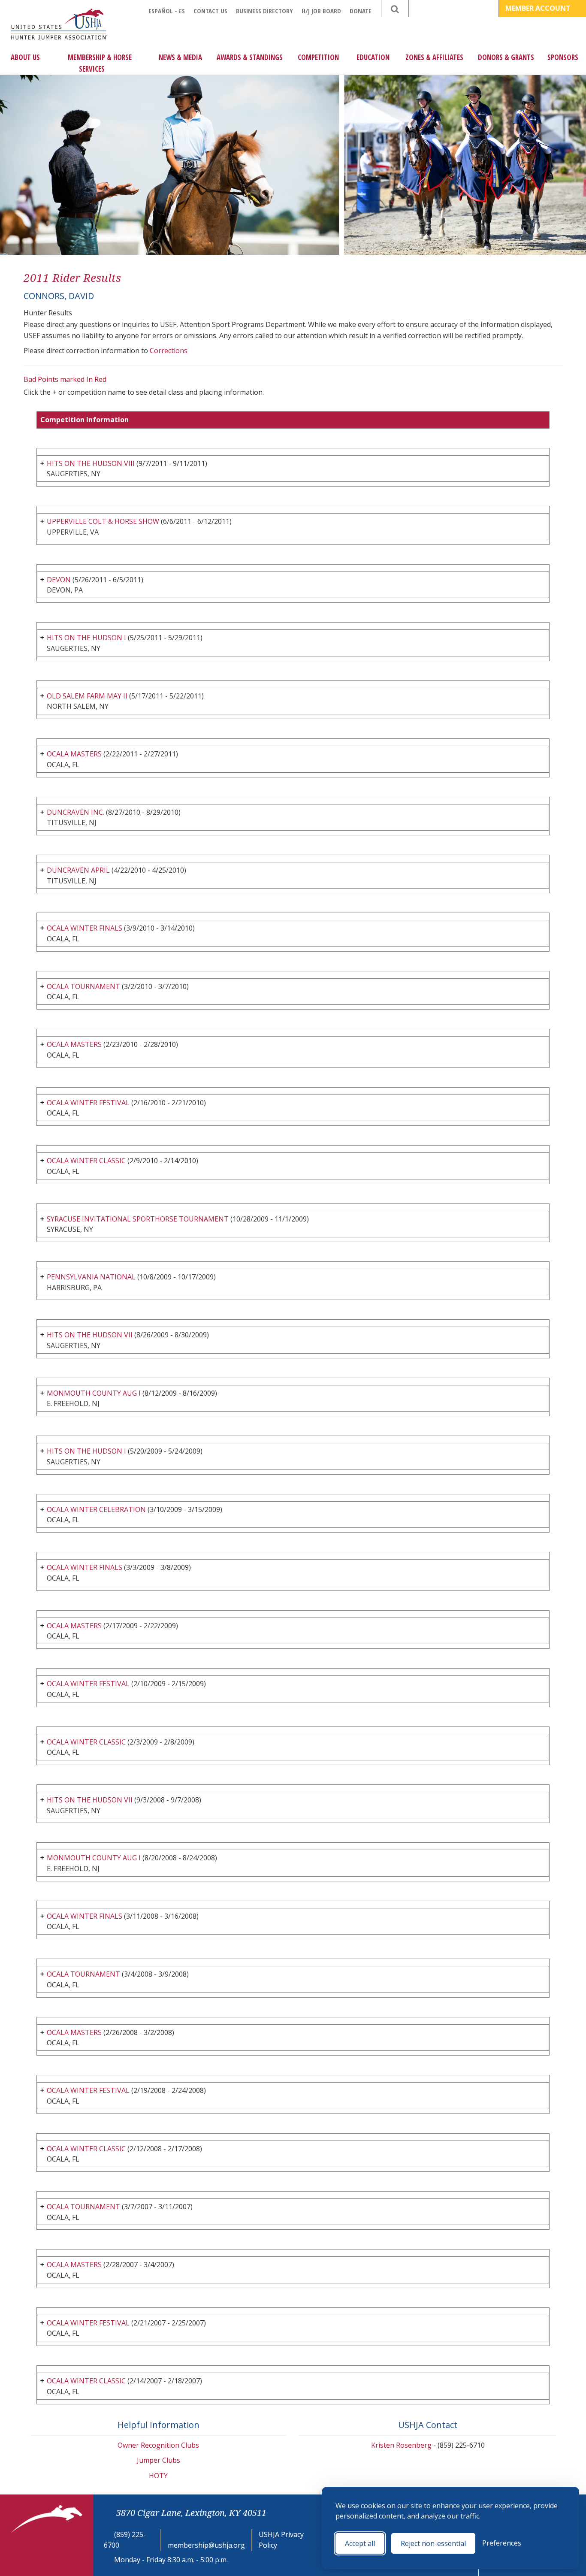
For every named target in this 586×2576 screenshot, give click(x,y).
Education (373, 57)
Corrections (169, 351)
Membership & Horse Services (100, 63)
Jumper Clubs (159, 2460)
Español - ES (167, 11)
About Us (25, 57)
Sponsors (563, 57)
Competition (318, 57)
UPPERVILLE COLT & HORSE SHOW (103, 521)
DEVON (59, 580)
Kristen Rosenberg (401, 2445)
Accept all (360, 2543)
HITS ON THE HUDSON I (86, 638)
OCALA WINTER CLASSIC (86, 1161)
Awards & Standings (250, 57)
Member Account (539, 8)
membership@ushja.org (206, 2545)
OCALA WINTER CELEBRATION (96, 1509)
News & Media (180, 57)
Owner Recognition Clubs (158, 2445)
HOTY (158, 2476)
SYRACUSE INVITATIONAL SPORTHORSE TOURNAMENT (138, 1219)
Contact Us (210, 11)
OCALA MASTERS (74, 754)
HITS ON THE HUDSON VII (90, 1335)
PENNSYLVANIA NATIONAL (91, 1277)
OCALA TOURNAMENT (83, 986)
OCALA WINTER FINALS (85, 928)
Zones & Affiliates (434, 57)
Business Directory (264, 11)
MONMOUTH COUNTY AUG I (94, 1393)
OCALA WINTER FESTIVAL (88, 1103)
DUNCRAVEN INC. (76, 812)
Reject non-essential (433, 2543)
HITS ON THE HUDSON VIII (91, 463)
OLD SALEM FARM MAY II (87, 696)
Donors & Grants (506, 57)
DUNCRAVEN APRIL (78, 870)
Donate (361, 11)
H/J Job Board (321, 11)
